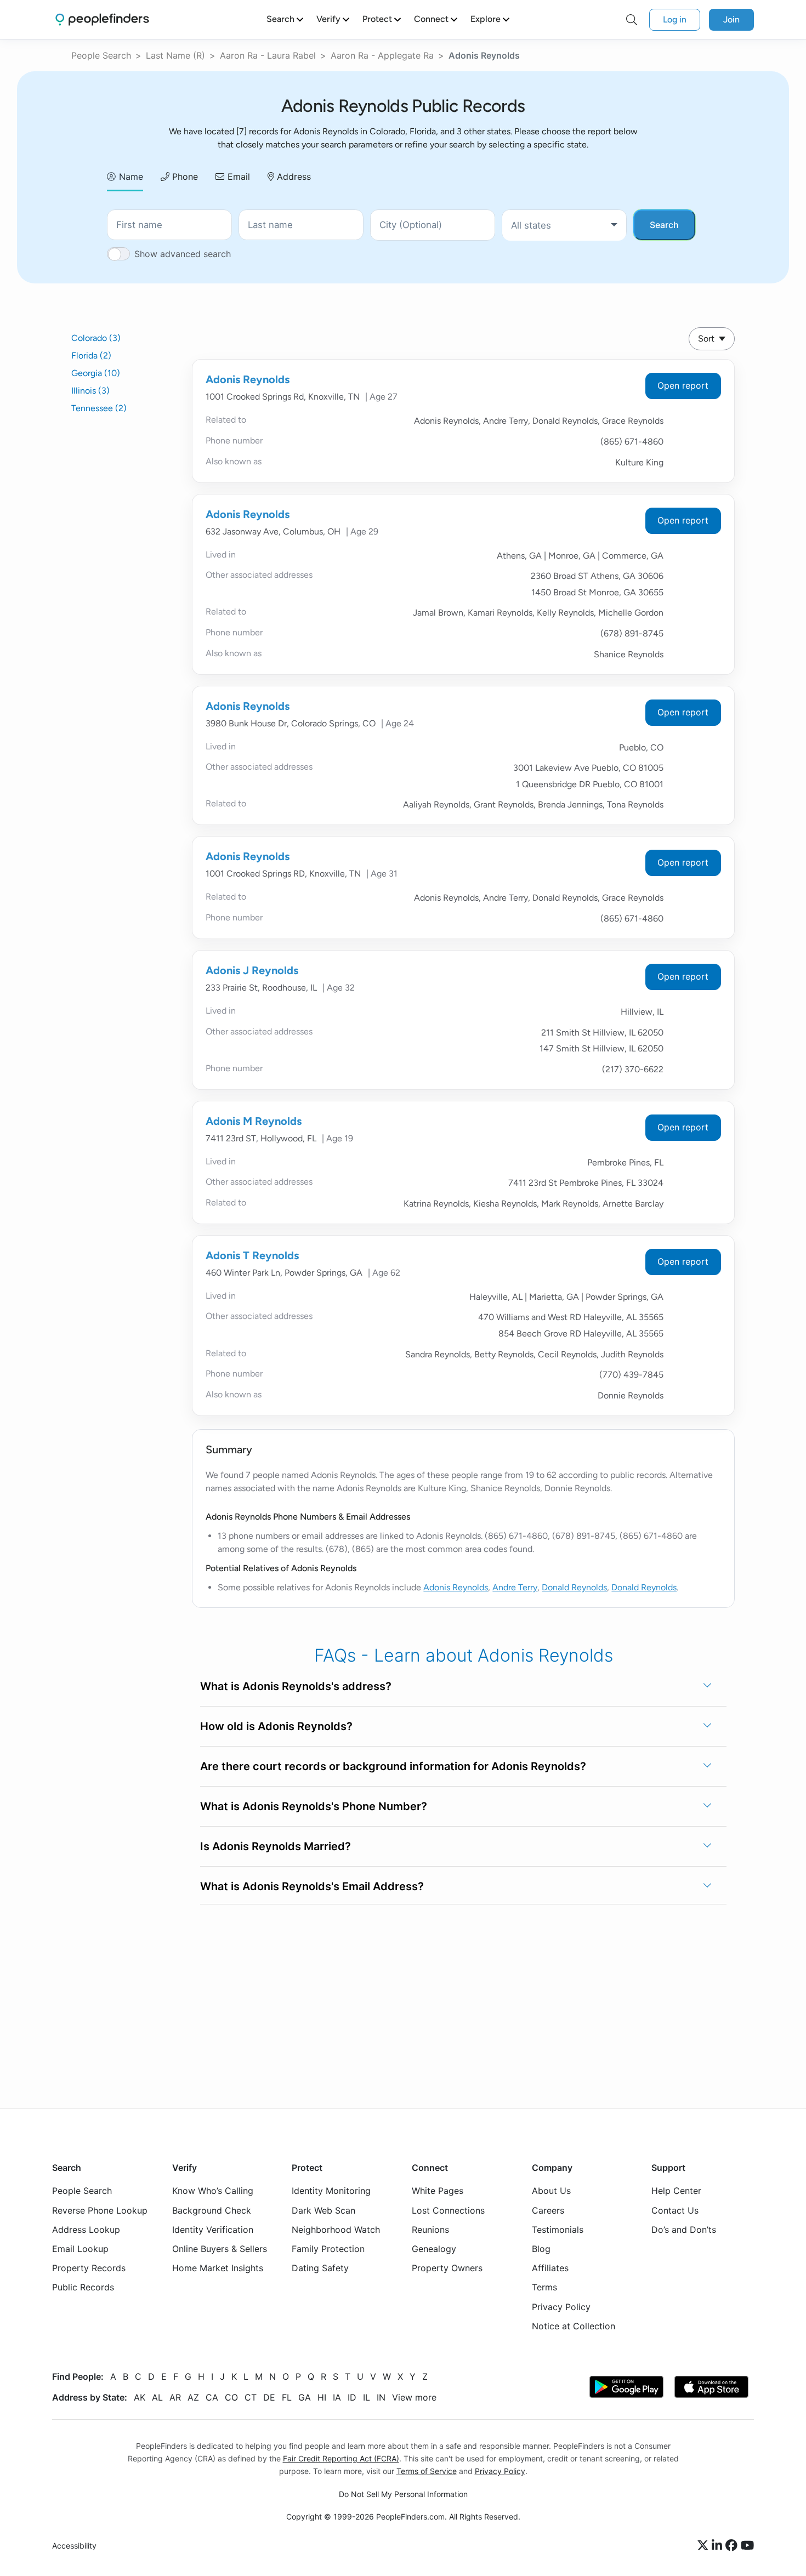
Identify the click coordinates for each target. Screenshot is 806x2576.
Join (731, 19)
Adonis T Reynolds (252, 1255)
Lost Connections (448, 2210)
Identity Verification (213, 2229)
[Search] (632, 20)
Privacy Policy (561, 2306)
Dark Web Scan (323, 2210)
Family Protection (328, 2249)
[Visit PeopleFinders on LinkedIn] (719, 2546)
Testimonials (558, 2229)
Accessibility (74, 2546)
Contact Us (675, 2210)
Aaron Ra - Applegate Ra (382, 55)
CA (212, 2397)
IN (381, 2397)
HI (322, 2397)
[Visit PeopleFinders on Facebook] (733, 2546)
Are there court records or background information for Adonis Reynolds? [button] (393, 1766)
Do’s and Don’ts (684, 2229)
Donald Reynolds (574, 1587)
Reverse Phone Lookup (100, 2210)
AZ (193, 2397)
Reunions (430, 2229)
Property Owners (447, 2268)
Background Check (212, 2210)
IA (337, 2397)
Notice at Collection (574, 2325)
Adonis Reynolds (248, 379)
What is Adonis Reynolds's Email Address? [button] (312, 1886)
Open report (683, 385)
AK (140, 2397)
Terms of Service (427, 2471)
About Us (551, 2191)
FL (287, 2397)
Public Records (83, 2287)
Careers (548, 2210)
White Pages (438, 2191)
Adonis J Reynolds (252, 970)
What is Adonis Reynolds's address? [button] (296, 1686)
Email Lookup (80, 2249)
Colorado (96, 338)
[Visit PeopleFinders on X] (705, 2546)
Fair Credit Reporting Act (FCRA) (341, 2458)
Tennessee (99, 408)
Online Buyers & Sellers (220, 2249)
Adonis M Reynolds (254, 1121)
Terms (544, 2287)
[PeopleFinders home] (102, 19)
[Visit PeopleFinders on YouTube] (747, 2546)
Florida (91, 356)
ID (352, 2397)
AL (157, 2397)
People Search (101, 55)
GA (305, 2397)
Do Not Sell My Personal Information (403, 2494)
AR (175, 2397)
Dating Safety (320, 2268)
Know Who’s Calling (213, 2191)
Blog (541, 2249)
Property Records (89, 2268)
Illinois (90, 391)
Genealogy (434, 2249)
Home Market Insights (218, 2268)
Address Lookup (86, 2229)
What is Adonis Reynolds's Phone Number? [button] (314, 1806)
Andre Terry (515, 1587)
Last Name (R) (175, 55)
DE (269, 2397)
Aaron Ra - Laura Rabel (268, 55)
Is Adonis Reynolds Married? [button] (276, 1846)
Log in (675, 19)
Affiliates (550, 2268)
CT (251, 2397)
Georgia (96, 373)
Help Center (676, 2191)
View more (414, 2397)
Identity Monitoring (331, 2191)
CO (231, 2397)
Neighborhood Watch (336, 2229)
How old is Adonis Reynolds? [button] (276, 1726)
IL (367, 2397)
